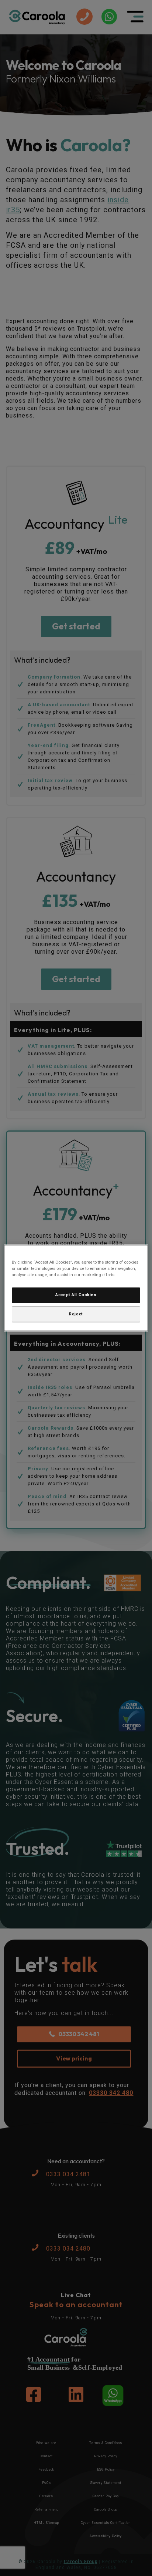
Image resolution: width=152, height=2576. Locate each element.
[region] (76, 1288)
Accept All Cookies (76, 1295)
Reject (76, 1314)
